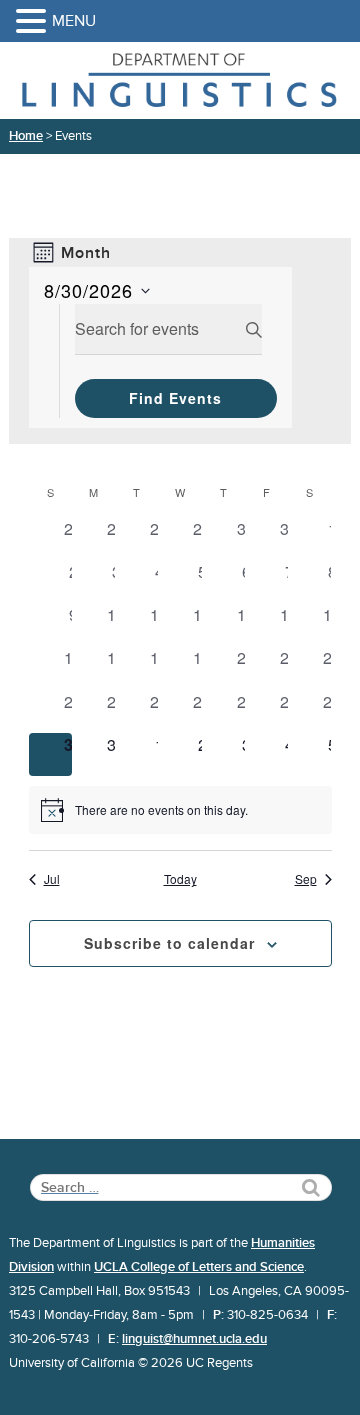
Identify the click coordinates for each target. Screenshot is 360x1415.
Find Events (175, 398)
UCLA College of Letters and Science (199, 1267)
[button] (34, 22)
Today (180, 879)
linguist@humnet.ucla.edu (194, 1339)
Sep (306, 879)
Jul (52, 879)
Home (26, 136)
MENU (74, 21)
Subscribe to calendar (169, 943)
